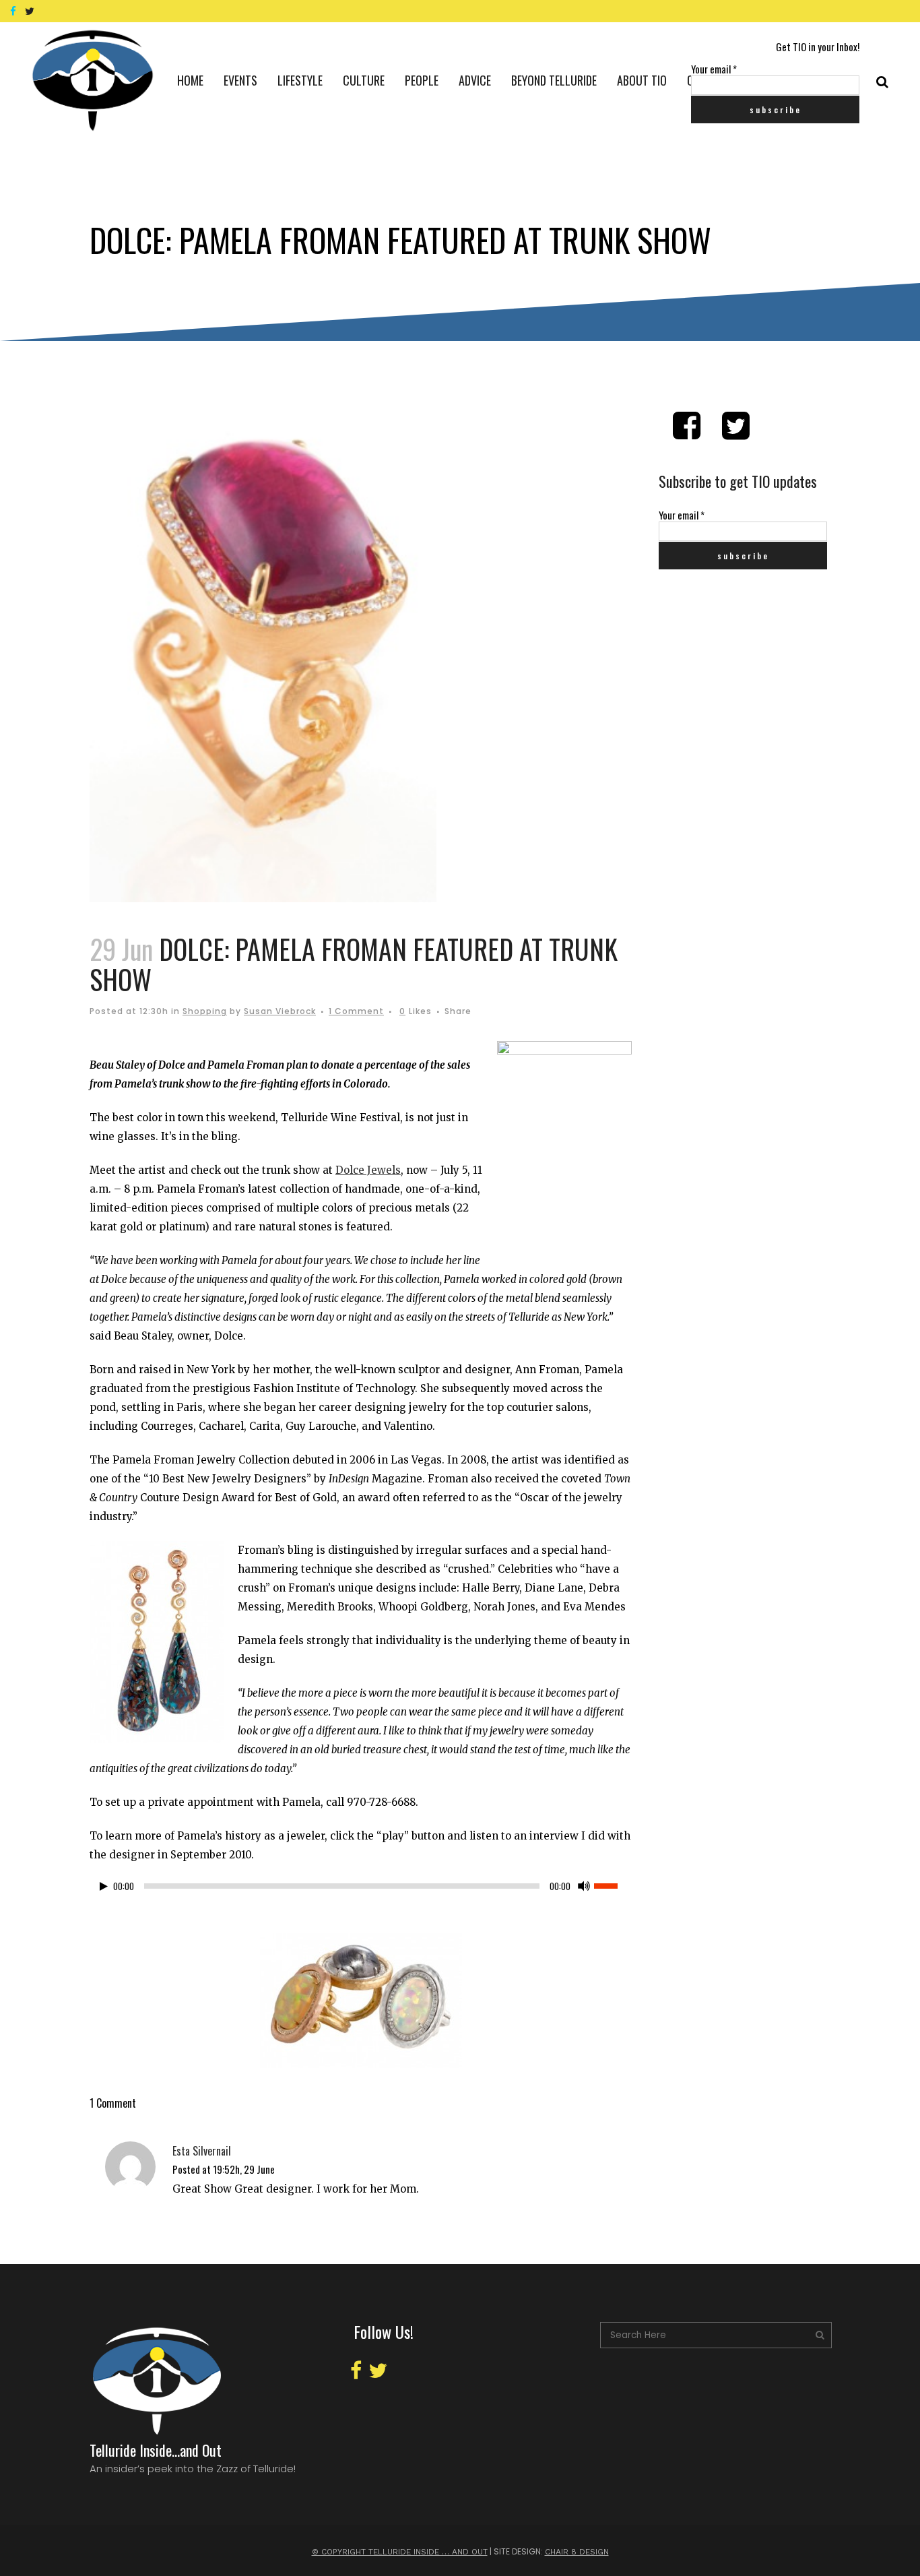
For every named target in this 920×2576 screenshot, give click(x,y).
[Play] (104, 1886)
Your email (714, 69)
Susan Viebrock (280, 1011)
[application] (361, 1889)
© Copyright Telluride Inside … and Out (400, 2552)
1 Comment (356, 1011)
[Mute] (584, 1886)
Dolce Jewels (368, 1170)
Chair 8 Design (577, 2552)
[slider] (613, 1885)
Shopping (205, 1011)
